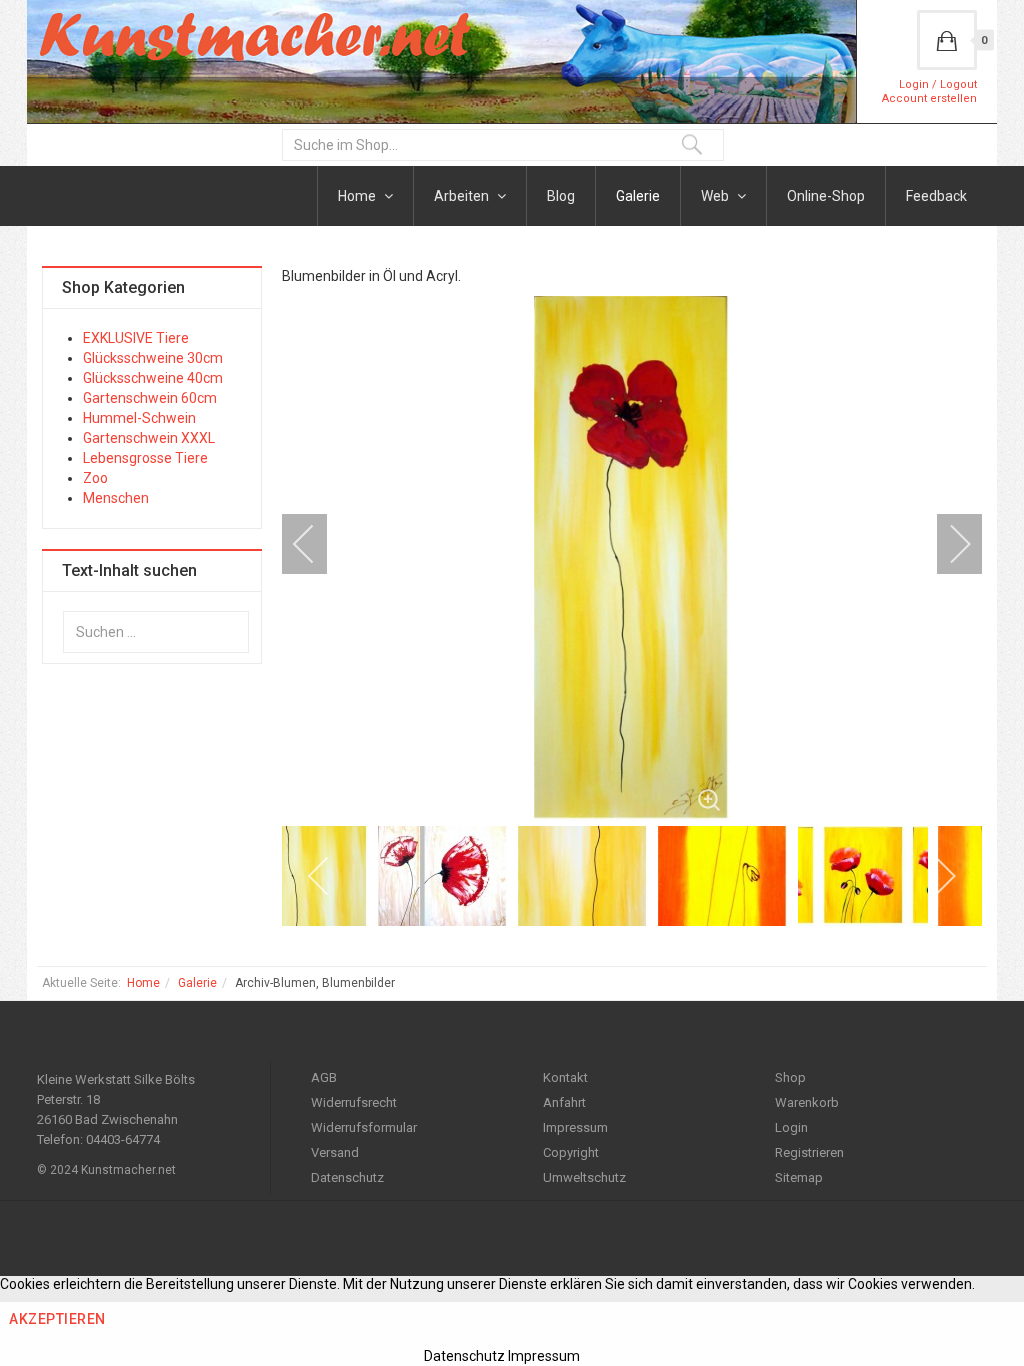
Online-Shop (826, 196)
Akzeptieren (57, 1319)
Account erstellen (929, 98)
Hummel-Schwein (139, 418)
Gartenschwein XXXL (149, 438)
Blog (561, 196)
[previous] (317, 544)
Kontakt (565, 1077)
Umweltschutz (584, 1177)
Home (358, 196)
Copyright (571, 1152)
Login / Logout (938, 84)
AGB (324, 1077)
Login (791, 1127)
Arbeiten (463, 196)
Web (716, 196)
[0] (947, 40)
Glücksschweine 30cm (153, 358)
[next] (947, 544)
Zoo (95, 478)
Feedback (936, 196)
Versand (335, 1152)
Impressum (575, 1127)
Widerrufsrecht (354, 1102)
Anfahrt (564, 1102)
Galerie (638, 196)
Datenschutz (347, 1177)
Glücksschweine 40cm (153, 378)
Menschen (116, 498)
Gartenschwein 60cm (150, 398)
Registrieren (809, 1152)
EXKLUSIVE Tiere (136, 338)
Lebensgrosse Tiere (145, 458)
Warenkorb (807, 1102)
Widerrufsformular (364, 1127)
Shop (790, 1077)
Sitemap (799, 1177)
